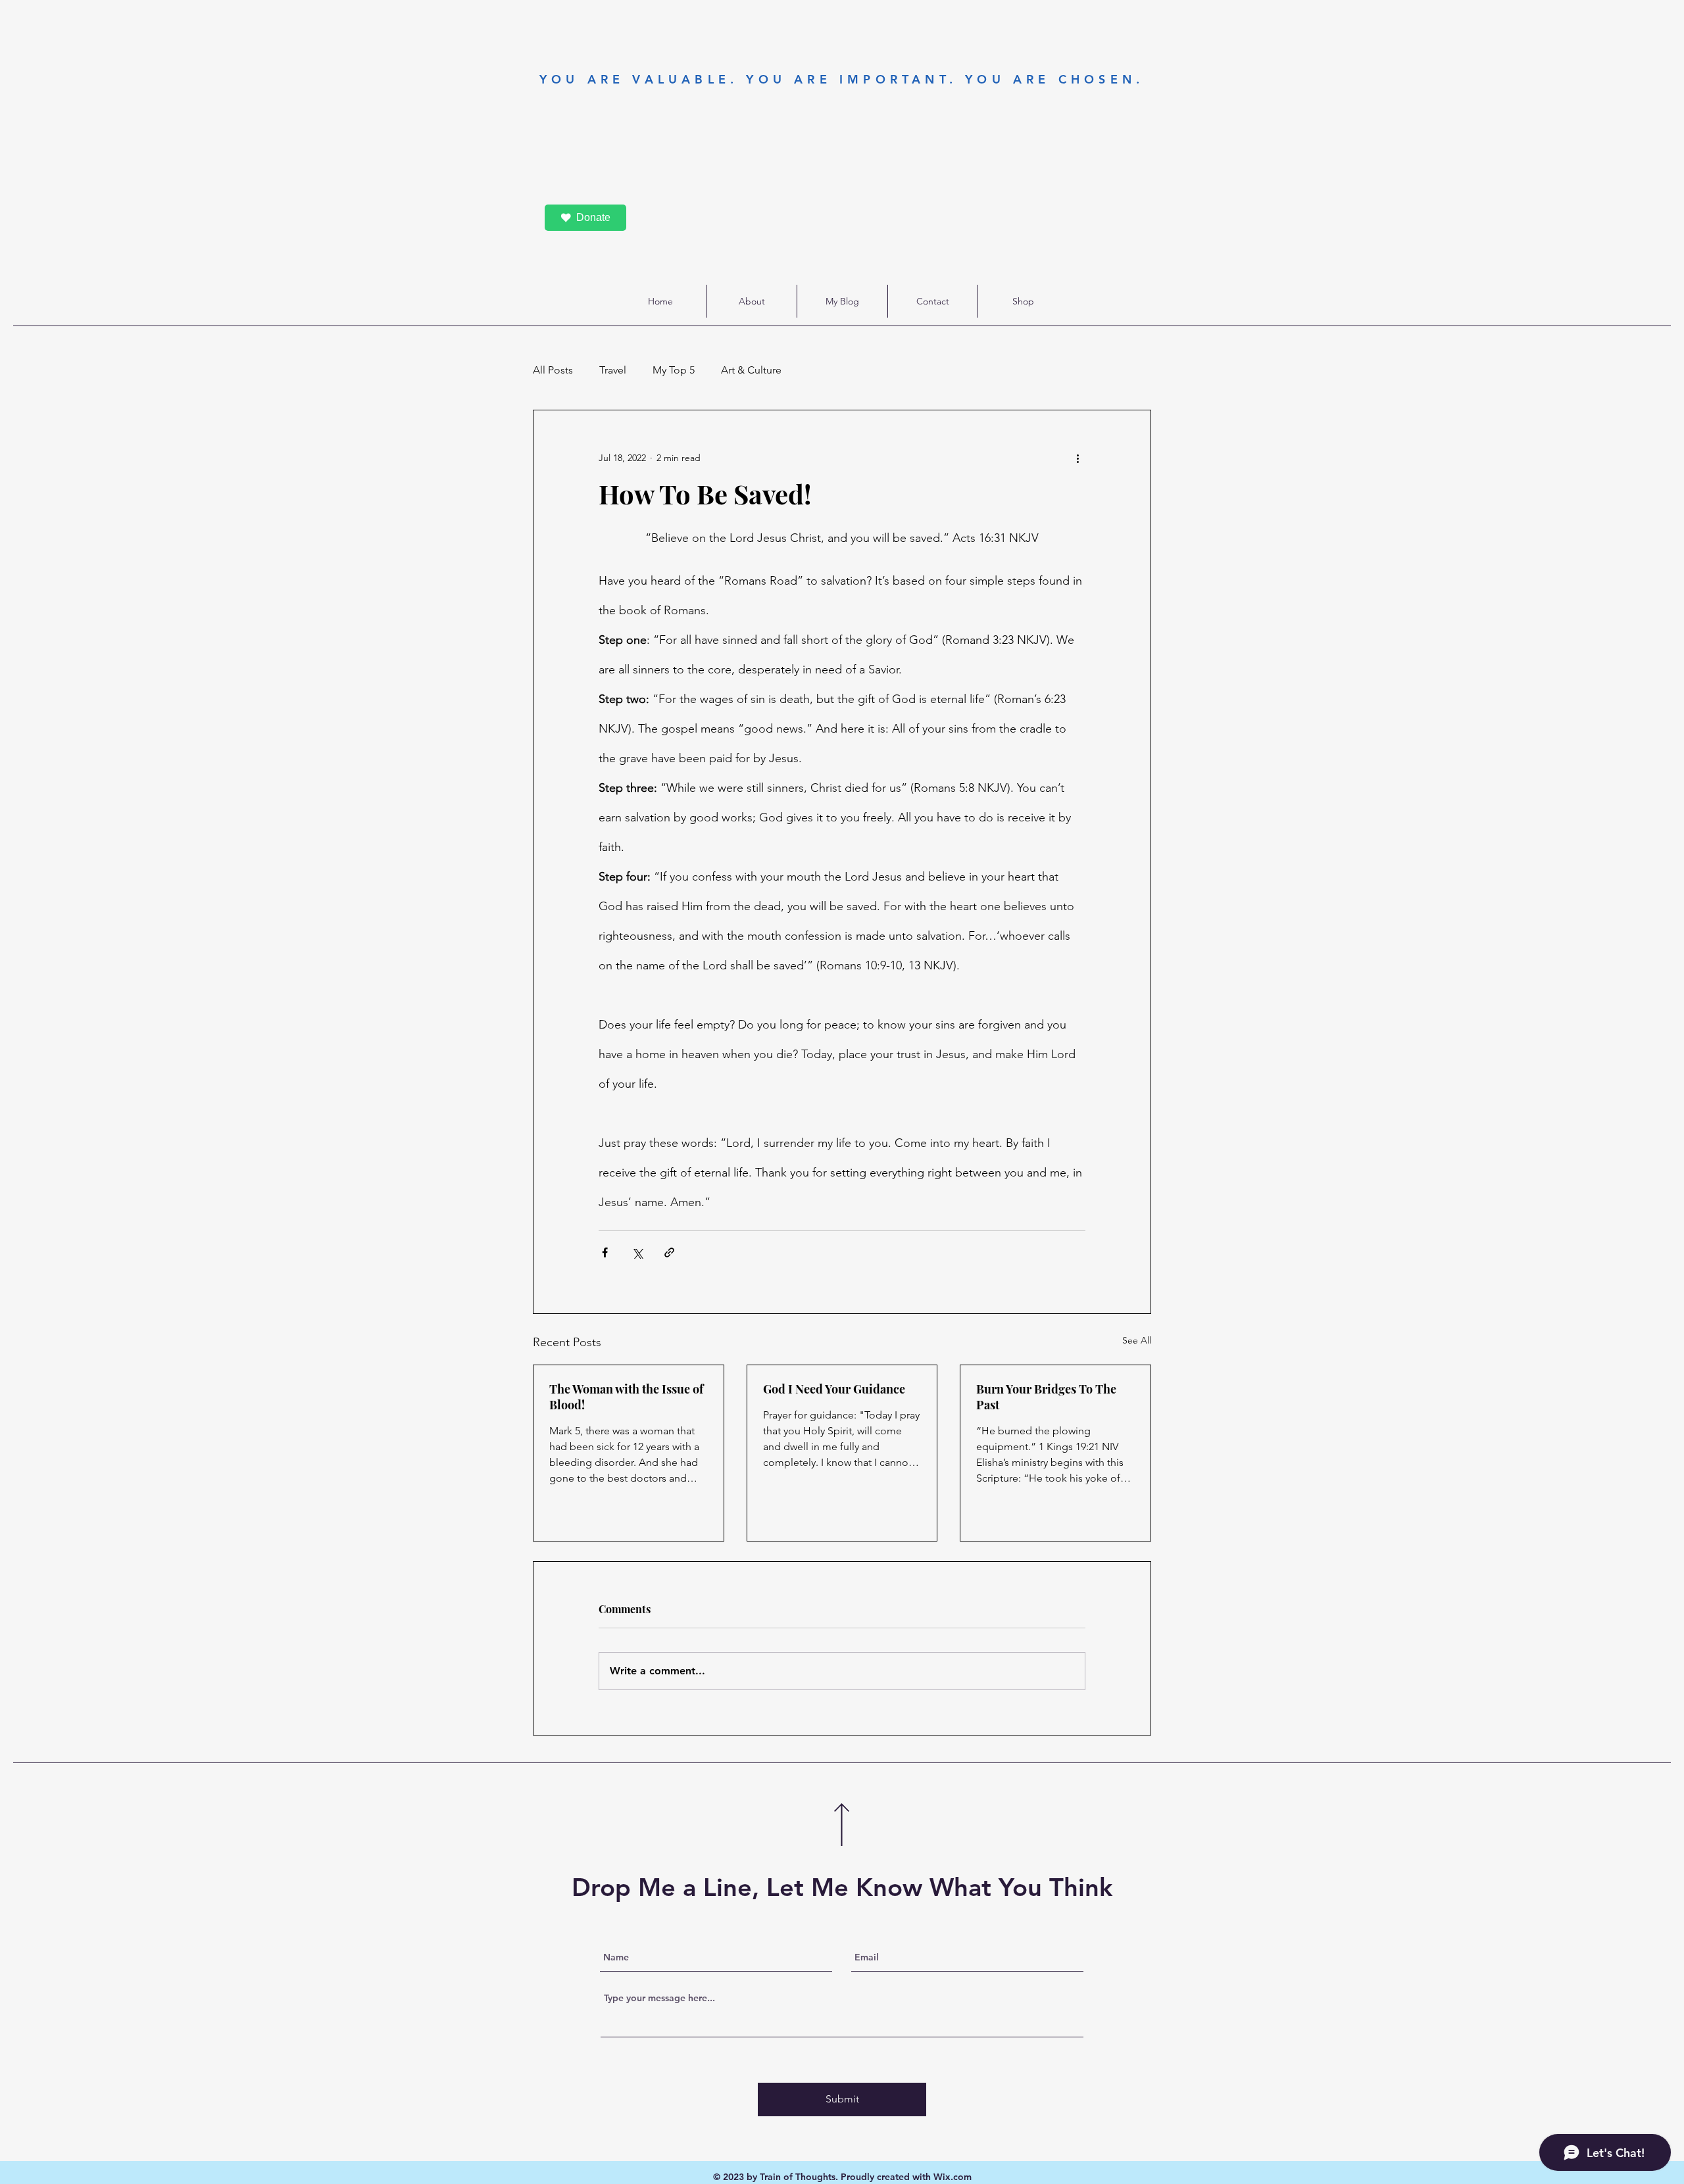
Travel (613, 370)
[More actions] (1077, 458)
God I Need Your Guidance (834, 1389)
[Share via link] (669, 1252)
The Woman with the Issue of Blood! (626, 1397)
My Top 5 (674, 370)
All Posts (553, 370)
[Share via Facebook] (605, 1252)
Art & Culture (751, 370)
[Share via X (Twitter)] (637, 1252)
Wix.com (953, 2177)
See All (1137, 1340)
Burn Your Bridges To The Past (1046, 1397)
